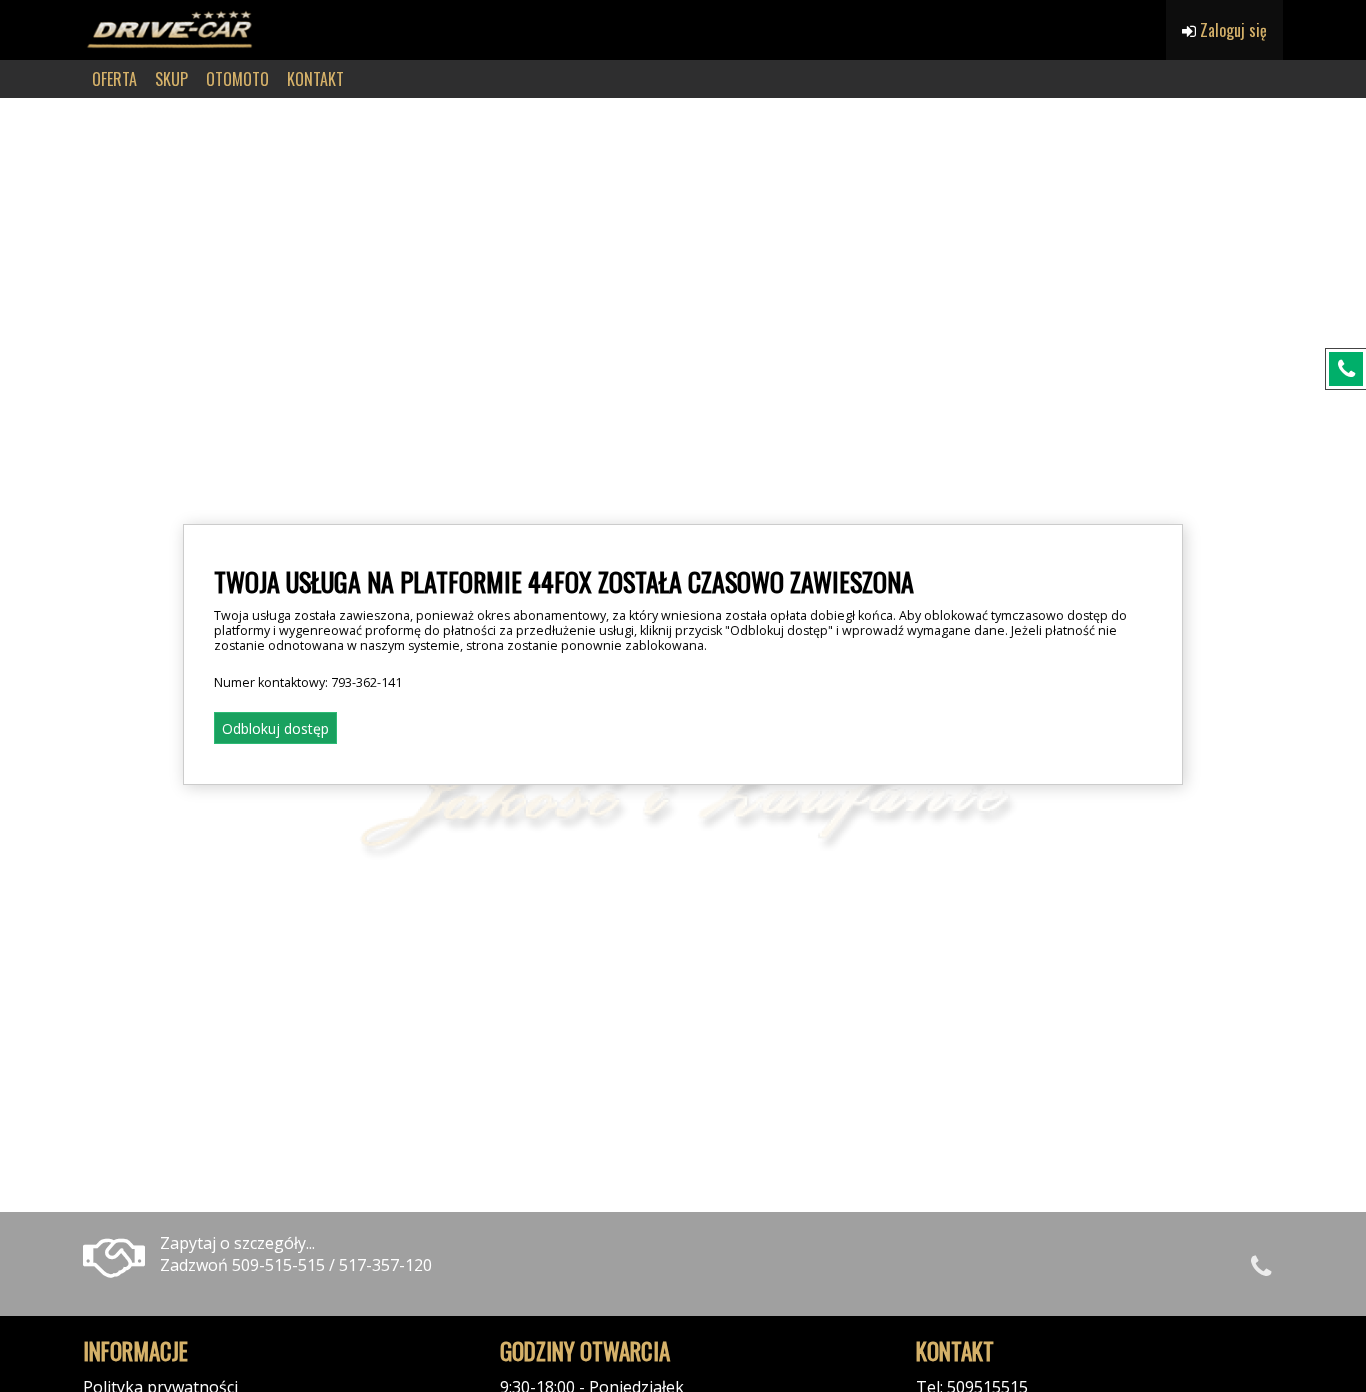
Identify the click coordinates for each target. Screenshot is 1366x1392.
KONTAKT (315, 79)
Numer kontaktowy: (308, 682)
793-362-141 (366, 682)
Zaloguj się (1231, 30)
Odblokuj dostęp (275, 728)
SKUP (171, 79)
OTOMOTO (237, 79)
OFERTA (114, 79)
